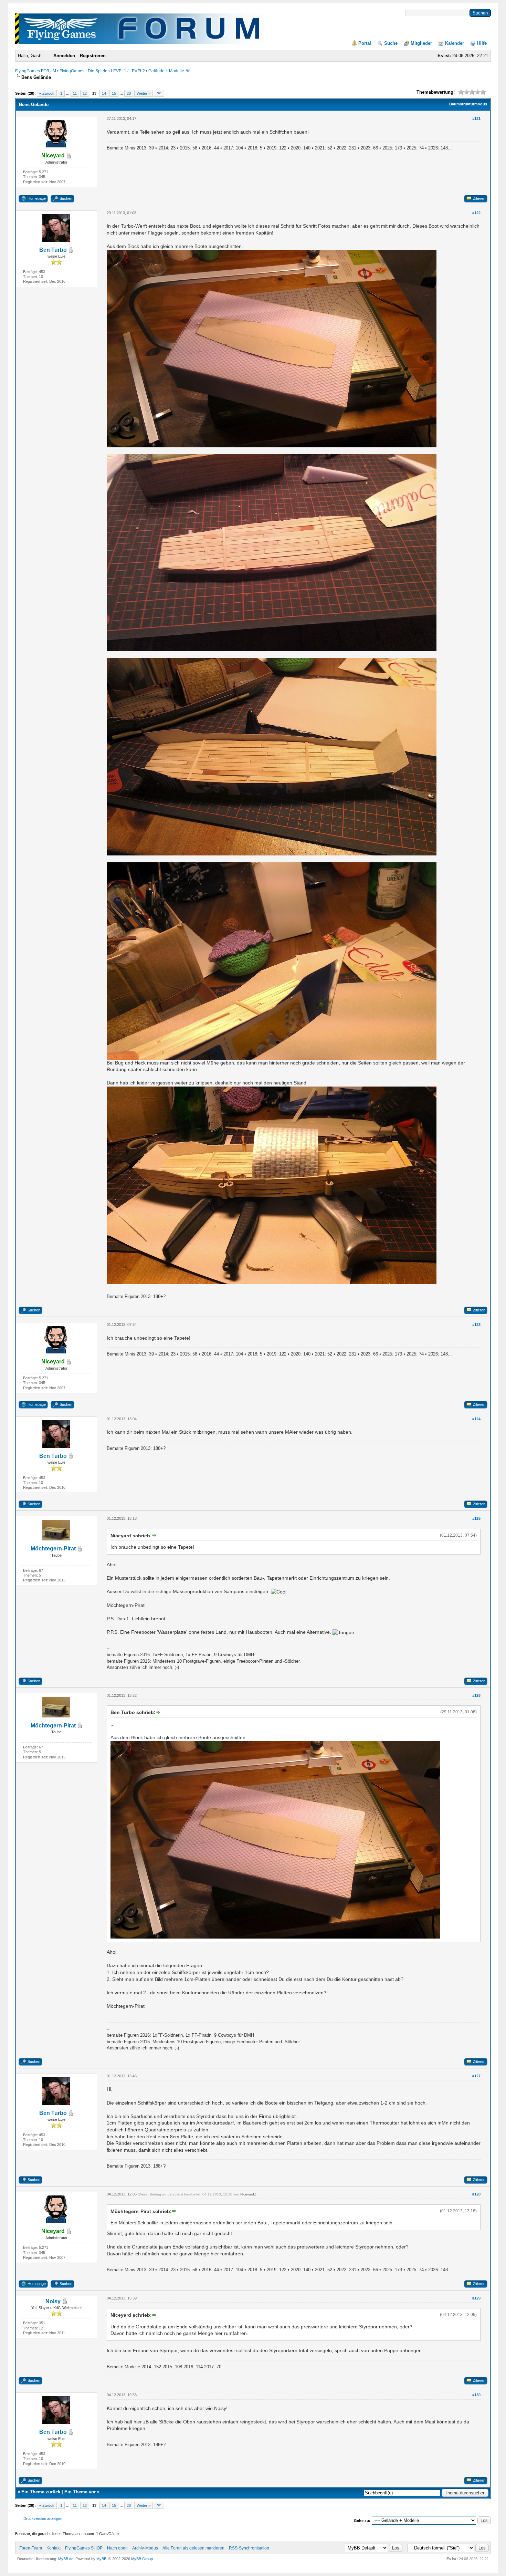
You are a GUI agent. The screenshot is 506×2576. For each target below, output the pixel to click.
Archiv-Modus (145, 2548)
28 (129, 93)
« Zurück (47, 93)
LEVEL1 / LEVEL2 (128, 71)
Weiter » (144, 93)
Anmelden (64, 56)
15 (114, 93)
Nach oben (117, 2548)
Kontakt (54, 2548)
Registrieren (93, 56)
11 (75, 93)
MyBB (101, 2559)
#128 (476, 2194)
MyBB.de (66, 2559)
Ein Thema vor (80, 2492)
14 (104, 93)
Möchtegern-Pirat (53, 1549)
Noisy (53, 2301)
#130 (476, 2395)
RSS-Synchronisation (249, 2548)
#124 (476, 1419)
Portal (365, 43)
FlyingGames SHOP (84, 2548)
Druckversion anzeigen (43, 2518)
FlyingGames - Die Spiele (83, 71)
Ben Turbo (53, 250)
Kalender (455, 43)
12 (85, 93)
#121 (476, 118)
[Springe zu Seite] (159, 93)
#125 (476, 1518)
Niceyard (247, 2194)
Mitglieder (421, 43)
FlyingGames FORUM (36, 71)
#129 (476, 2298)
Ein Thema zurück (41, 2492)
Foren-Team (31, 2548)
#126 (476, 1695)
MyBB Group (142, 2559)
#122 (476, 213)
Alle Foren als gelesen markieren (193, 2548)
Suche (391, 43)
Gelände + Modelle (166, 71)
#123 (476, 1325)
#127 (476, 2076)
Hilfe (482, 43)
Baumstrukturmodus (468, 104)
